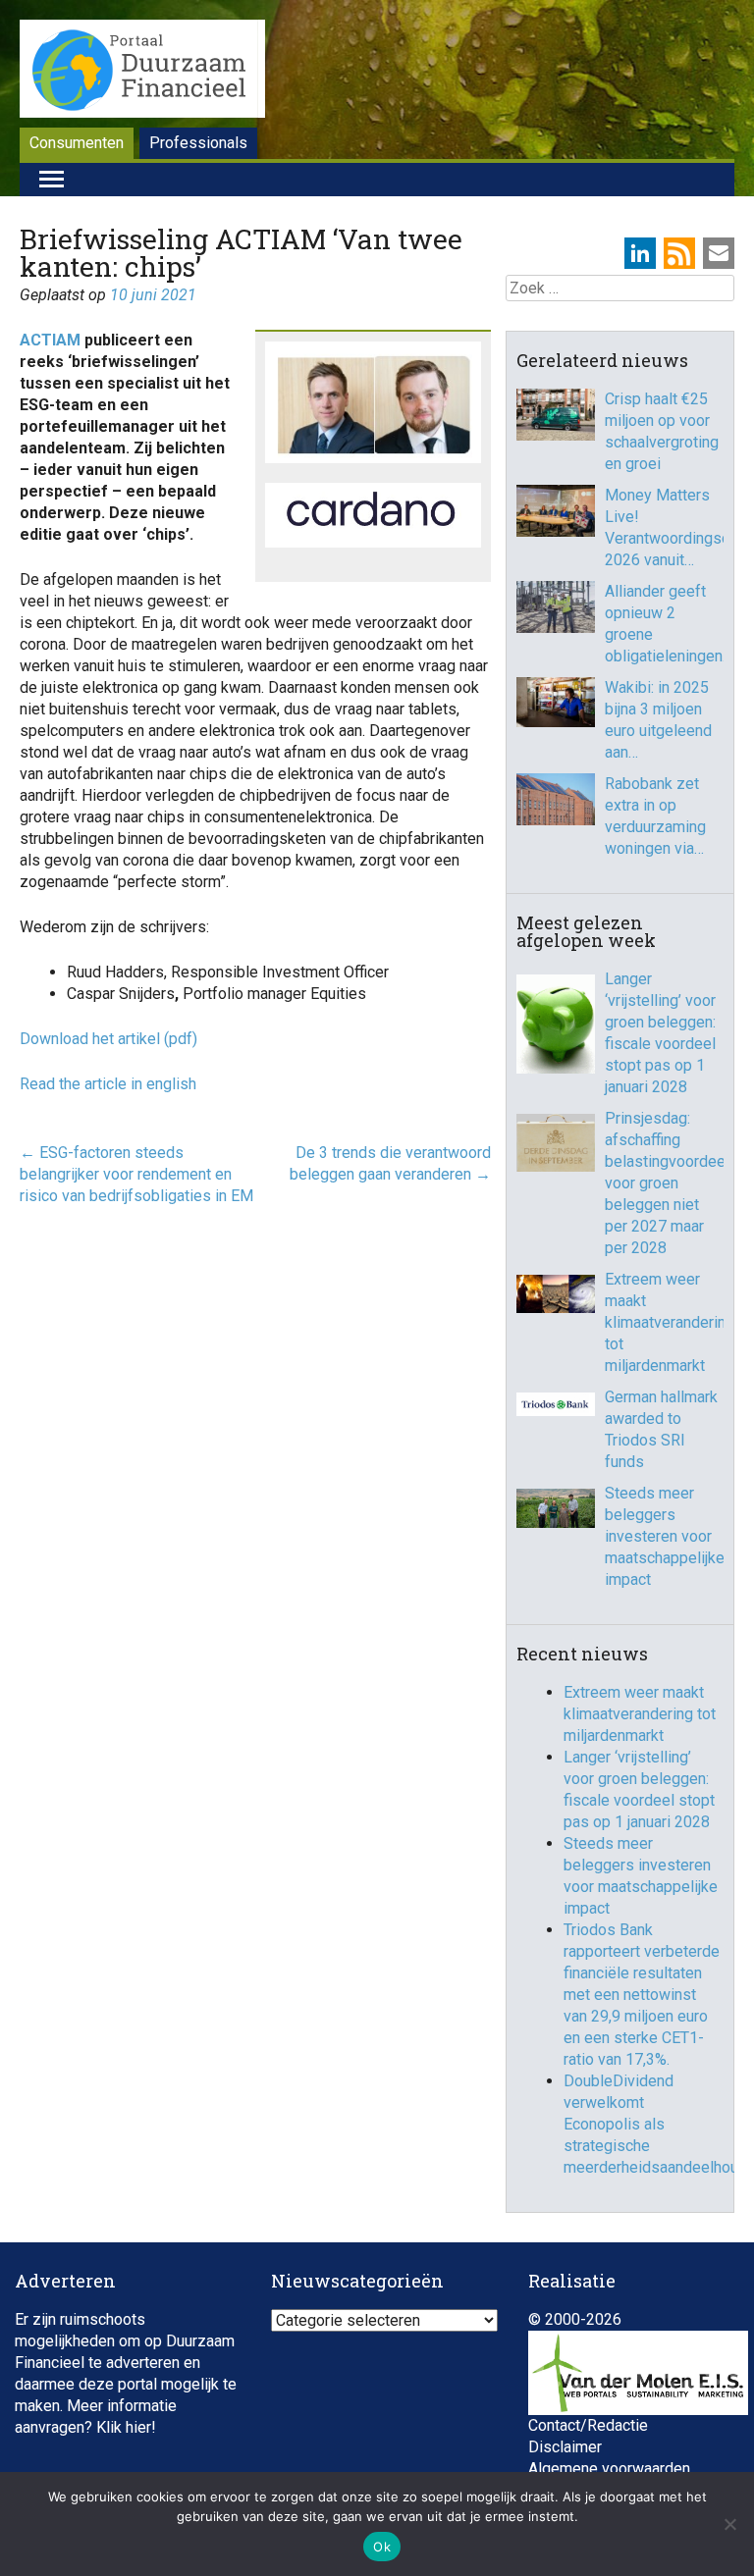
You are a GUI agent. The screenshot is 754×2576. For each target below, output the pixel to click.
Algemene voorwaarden (609, 2469)
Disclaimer (565, 2447)
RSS (679, 253)
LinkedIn (640, 253)
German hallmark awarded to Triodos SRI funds (661, 1429)
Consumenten (77, 143)
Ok (382, 2547)
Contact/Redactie (588, 2425)
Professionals (198, 143)
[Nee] (729, 2524)
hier (138, 2427)
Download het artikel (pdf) (110, 1039)
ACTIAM (50, 340)
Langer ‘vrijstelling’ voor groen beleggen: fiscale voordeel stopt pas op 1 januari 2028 (660, 1033)
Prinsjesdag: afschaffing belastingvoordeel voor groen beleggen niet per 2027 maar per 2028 (664, 1183)
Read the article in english (108, 1084)
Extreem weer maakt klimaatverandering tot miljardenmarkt (664, 1322)
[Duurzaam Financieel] (142, 72)
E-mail (719, 253)
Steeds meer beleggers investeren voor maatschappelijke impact (664, 1536)
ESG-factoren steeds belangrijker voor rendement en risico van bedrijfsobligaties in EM (136, 1174)
